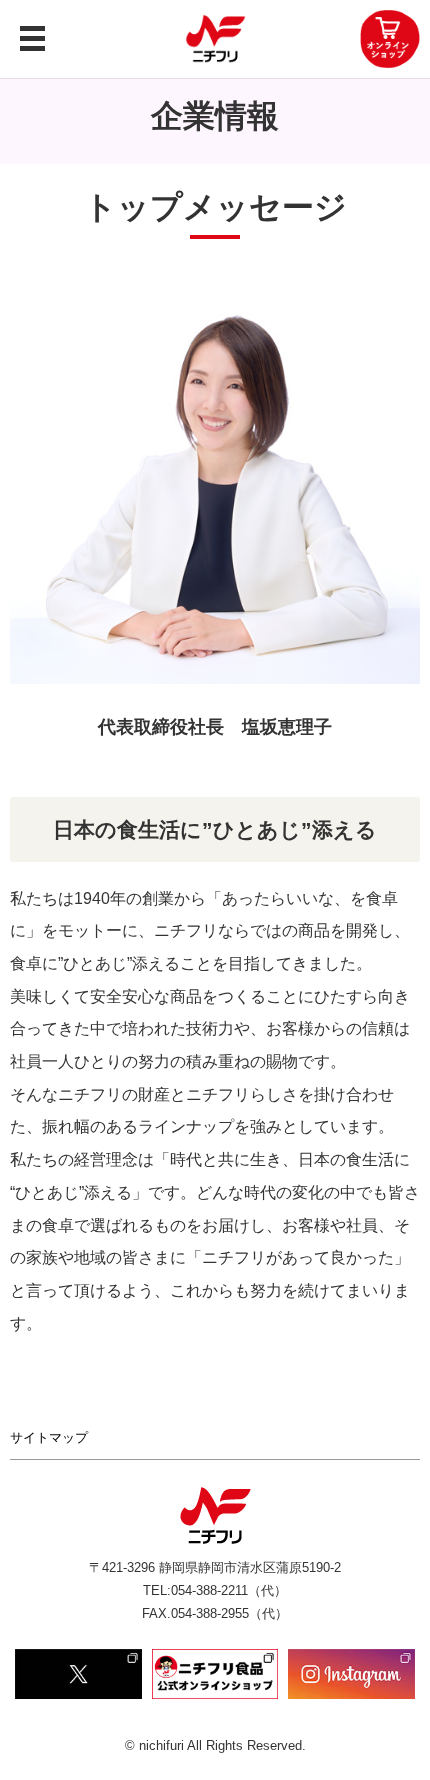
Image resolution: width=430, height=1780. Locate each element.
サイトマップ (49, 1437)
